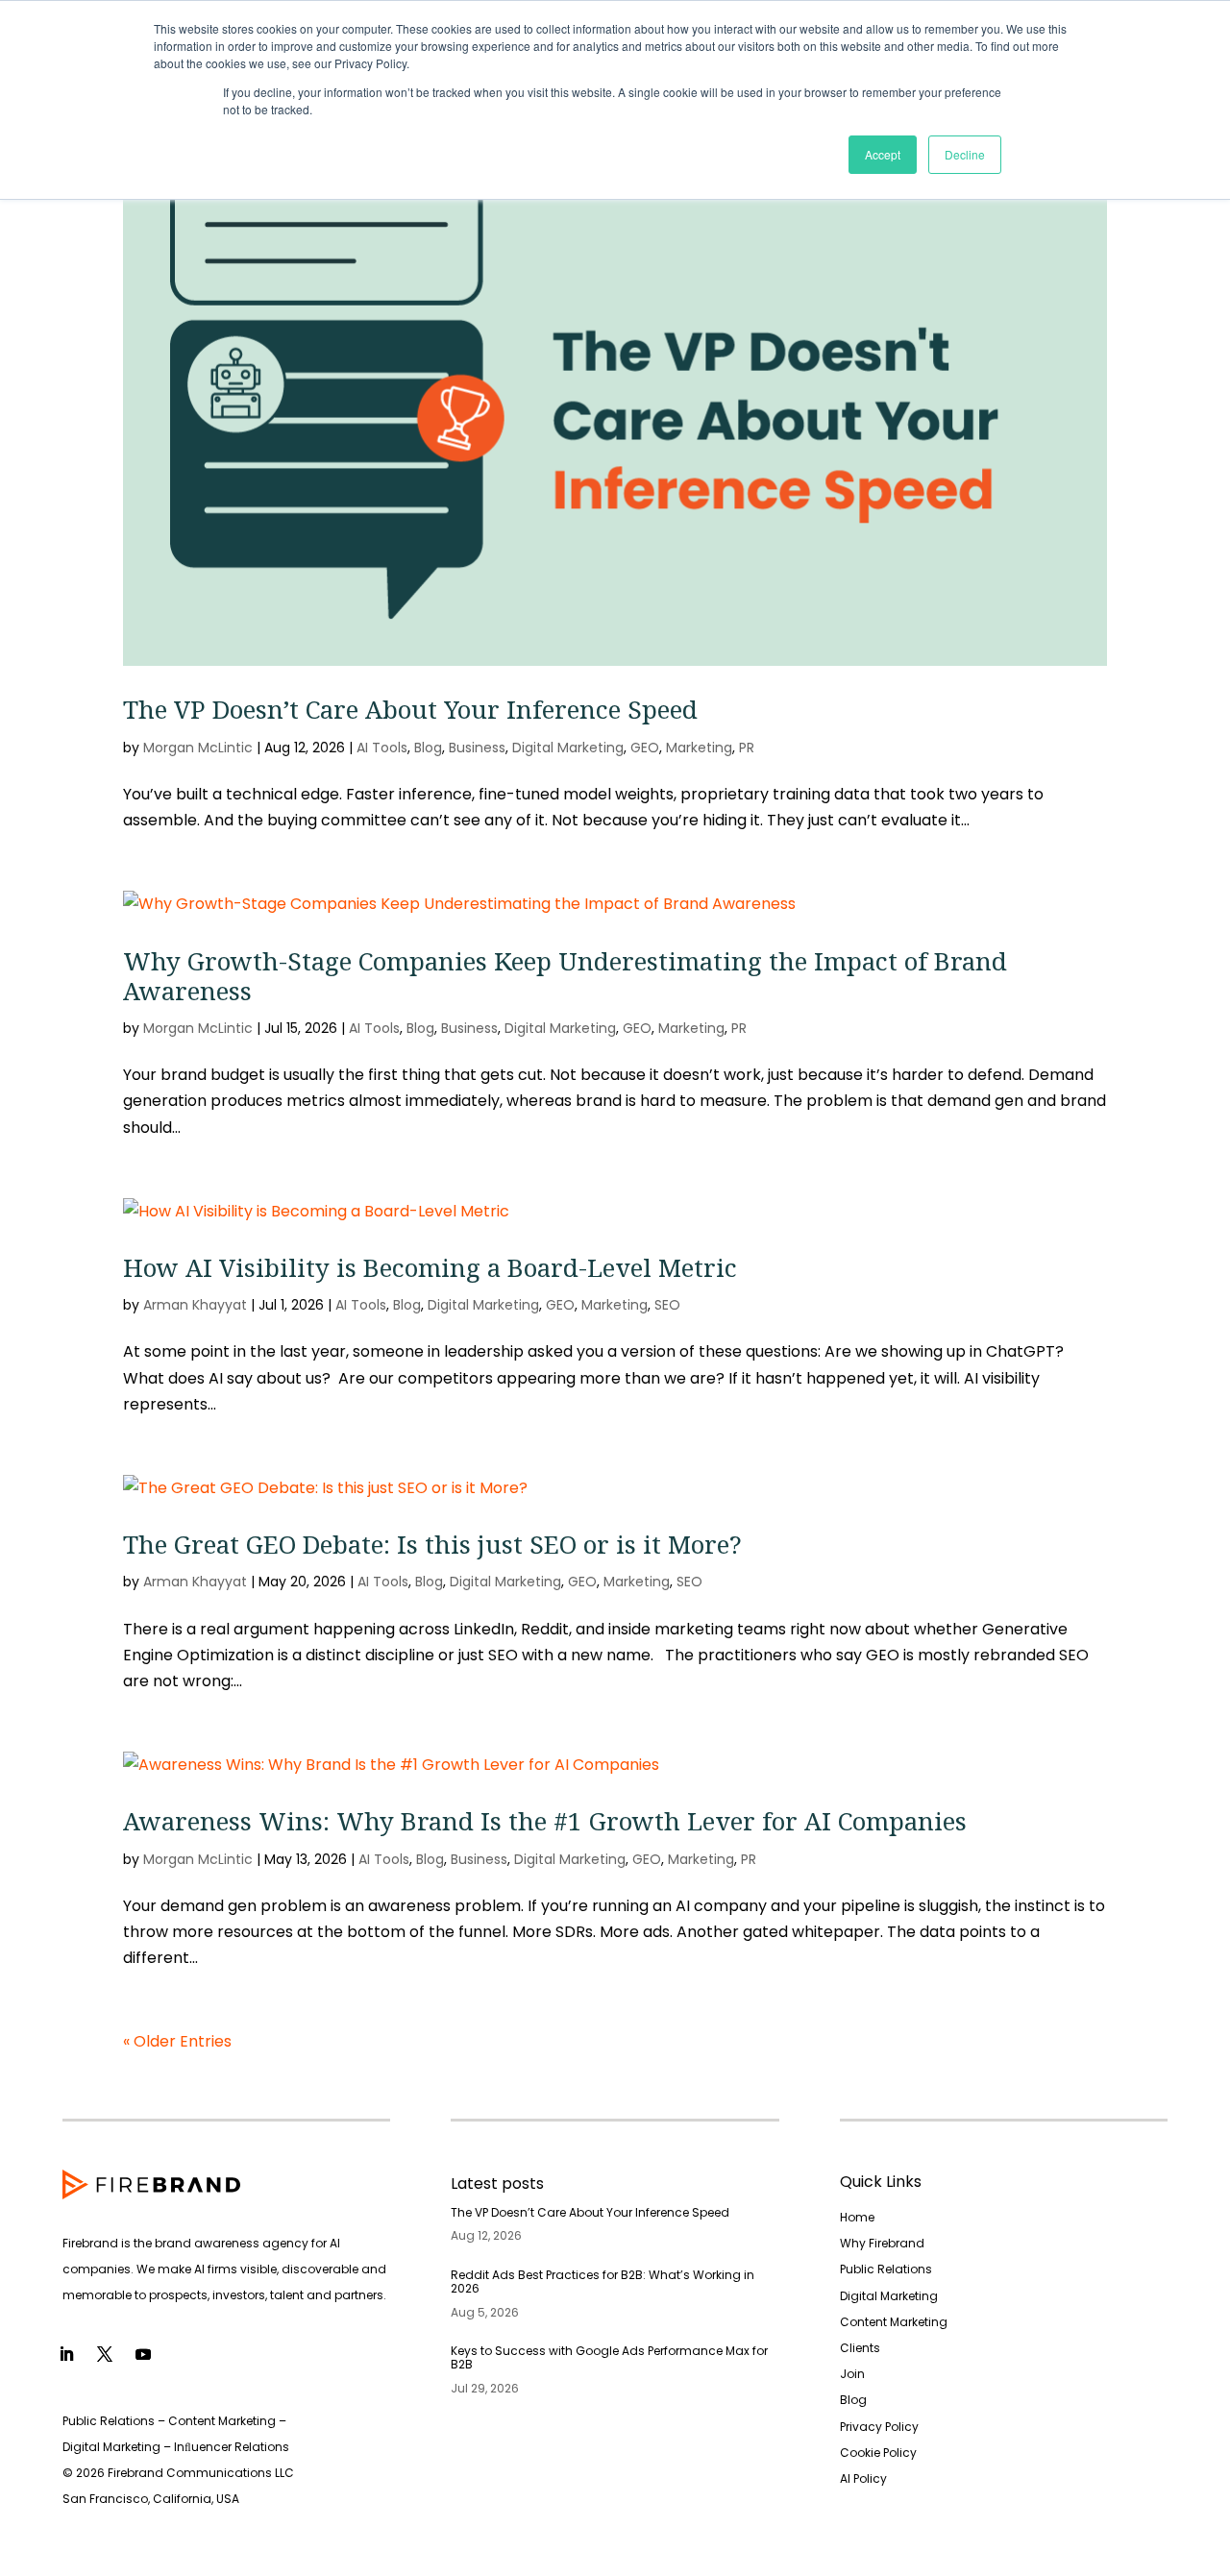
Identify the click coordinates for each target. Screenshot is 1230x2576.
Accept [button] (883, 154)
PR (747, 748)
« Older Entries (177, 2041)
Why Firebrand (882, 2243)
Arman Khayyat (195, 1305)
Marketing (699, 748)
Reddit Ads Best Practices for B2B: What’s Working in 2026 (603, 2282)
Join (852, 2374)
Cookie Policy (878, 2453)
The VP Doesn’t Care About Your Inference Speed (410, 709)
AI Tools (382, 748)
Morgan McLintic (198, 748)
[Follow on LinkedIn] (66, 2354)
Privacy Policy (879, 2427)
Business (477, 748)
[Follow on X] (105, 2354)
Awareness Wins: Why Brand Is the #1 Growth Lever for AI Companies (545, 1821)
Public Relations (886, 2269)
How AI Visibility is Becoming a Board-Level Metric (430, 1267)
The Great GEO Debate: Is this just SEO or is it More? (432, 1544)
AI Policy (863, 2478)
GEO (645, 748)
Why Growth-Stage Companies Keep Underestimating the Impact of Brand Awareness (565, 976)
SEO (667, 1305)
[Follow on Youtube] (143, 2354)
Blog (428, 748)
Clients (860, 2348)
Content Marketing (894, 2322)
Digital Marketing (568, 748)
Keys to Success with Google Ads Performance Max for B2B (609, 2357)
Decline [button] (965, 154)
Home (857, 2217)
